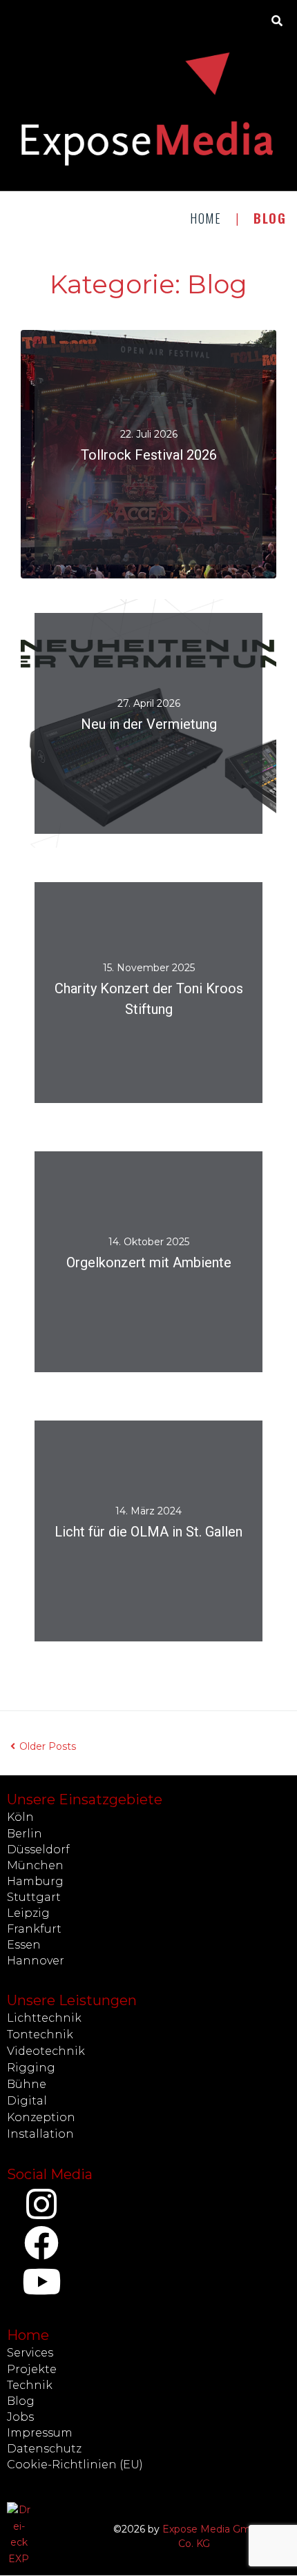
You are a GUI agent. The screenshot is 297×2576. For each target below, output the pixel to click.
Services (30, 2353)
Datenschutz (44, 2449)
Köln (20, 1817)
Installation (40, 2134)
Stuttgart (34, 1897)
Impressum (40, 2433)
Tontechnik (40, 2035)
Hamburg (35, 1881)
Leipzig (28, 1913)
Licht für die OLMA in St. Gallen (148, 1532)
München (35, 1865)
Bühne (27, 2084)
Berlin (25, 1834)
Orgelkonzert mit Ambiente (149, 1263)
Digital (27, 2101)
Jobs (20, 2417)
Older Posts (43, 1746)
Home (206, 218)
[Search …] (277, 21)
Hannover (36, 1961)
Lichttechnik (44, 2018)
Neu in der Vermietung (149, 725)
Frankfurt (34, 1929)
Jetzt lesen (148, 480)
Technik (30, 2385)
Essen (24, 1945)
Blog (21, 2401)
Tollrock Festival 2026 (149, 456)
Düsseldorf (38, 1850)
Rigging (31, 2068)
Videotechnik (46, 2051)
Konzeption (41, 2117)
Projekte (32, 2369)
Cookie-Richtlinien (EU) (75, 2465)
